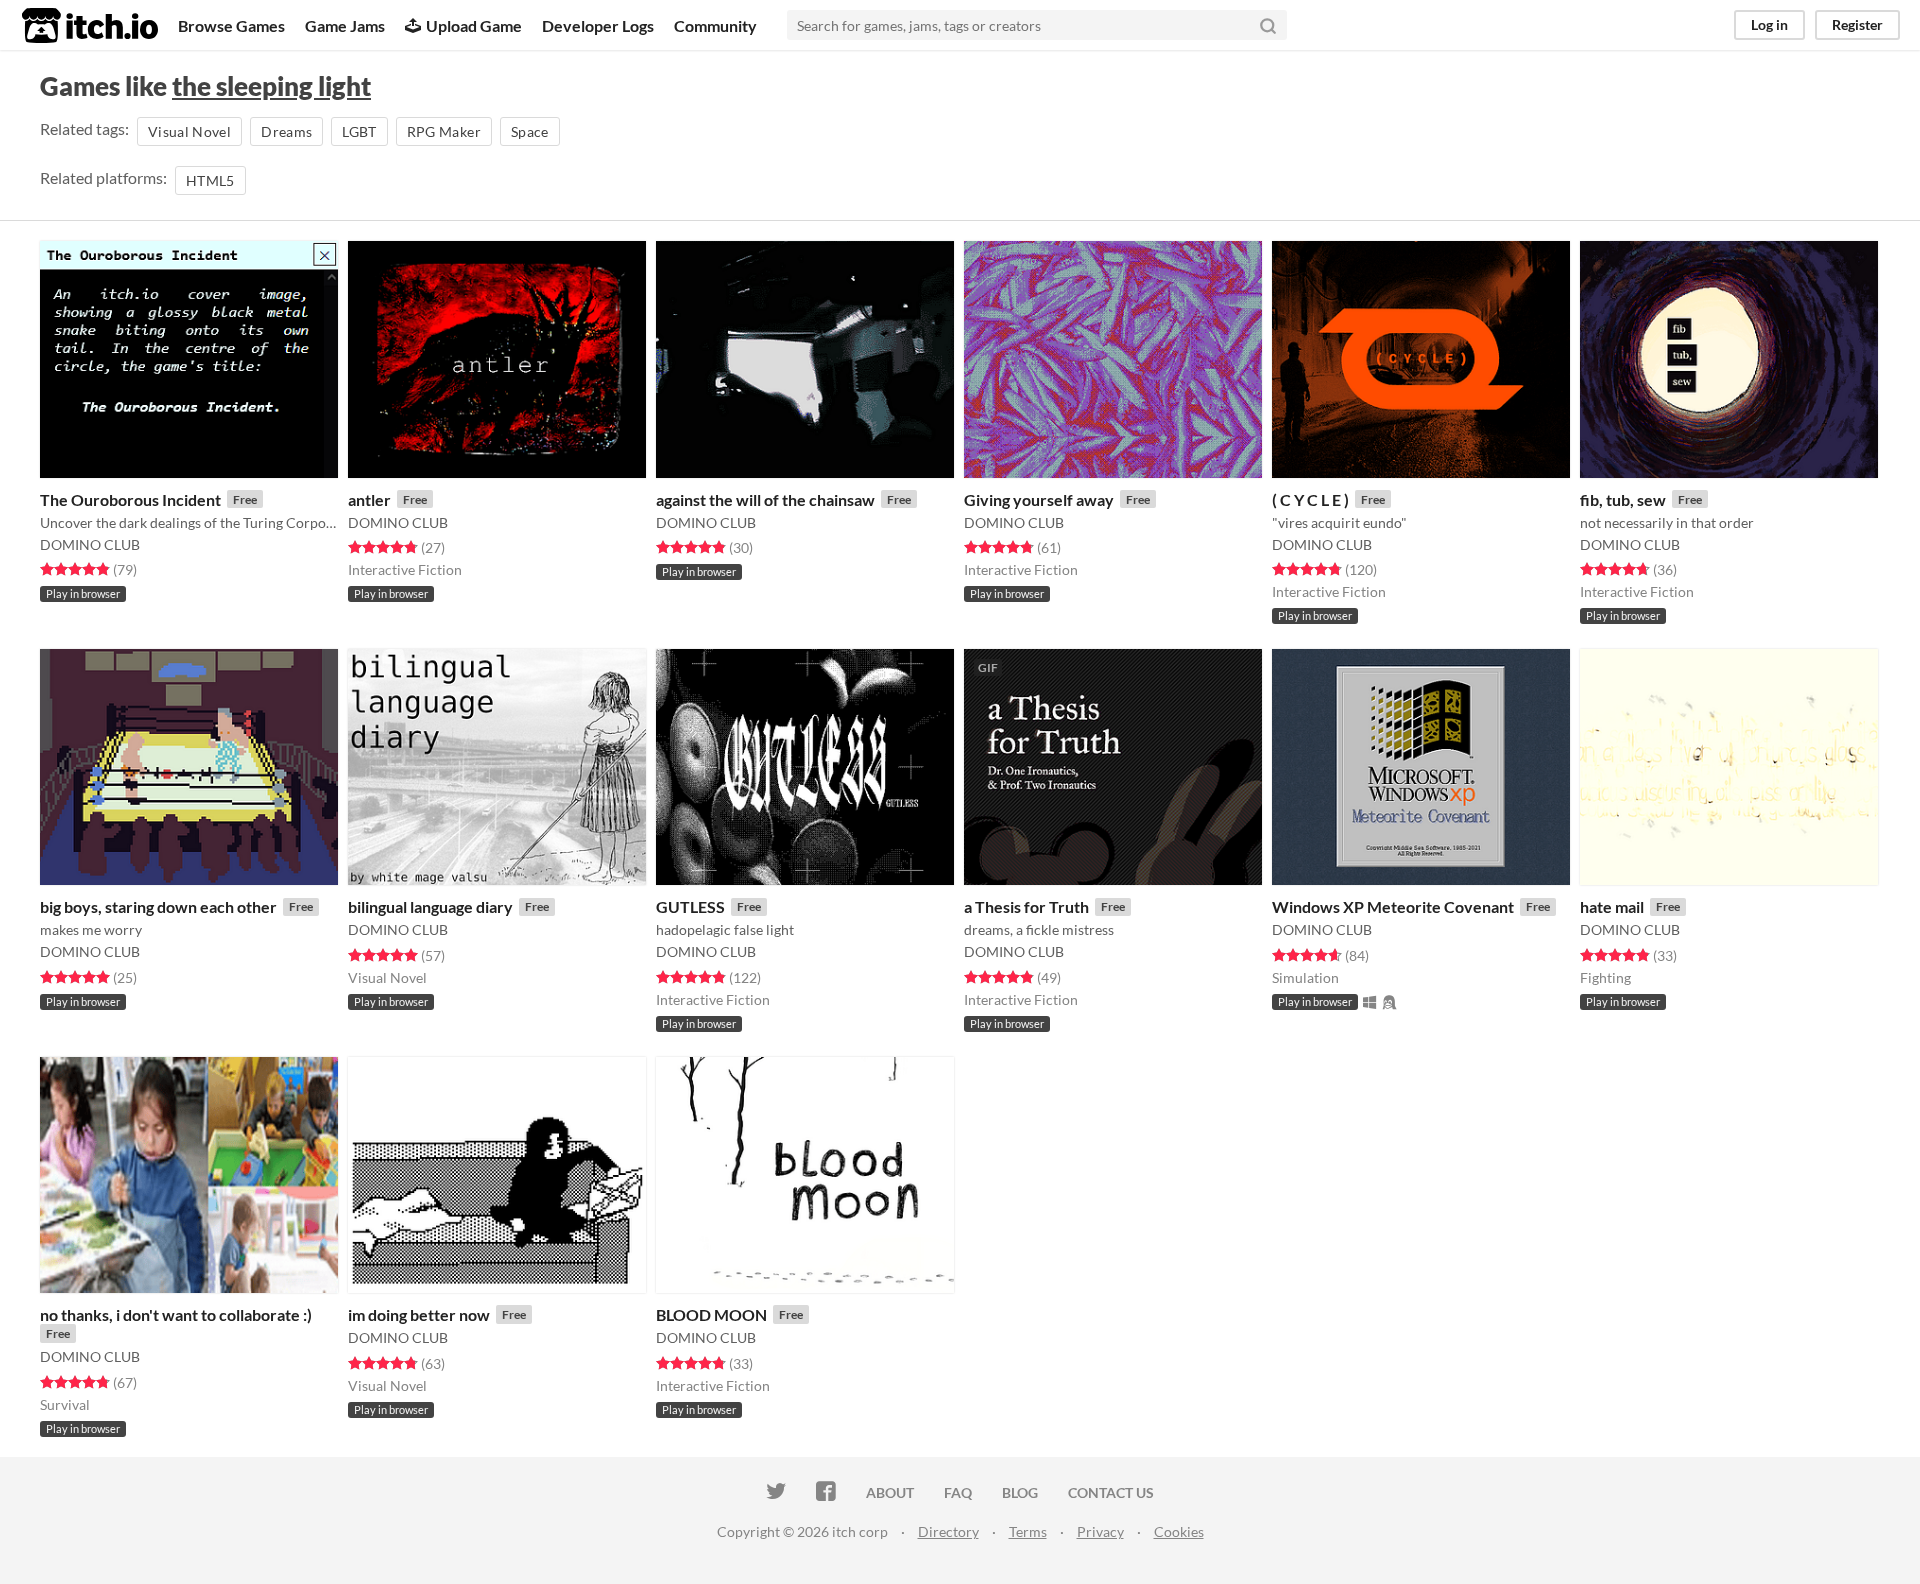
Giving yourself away (1039, 499)
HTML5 (210, 180)
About (890, 1492)
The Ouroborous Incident (130, 499)
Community (715, 25)
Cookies (1179, 1531)
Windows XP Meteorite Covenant (1393, 906)
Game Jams (345, 25)
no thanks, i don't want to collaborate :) (176, 1314)
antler (369, 499)
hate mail (1612, 906)
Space (530, 131)
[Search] (1268, 25)
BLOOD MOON (711, 1314)
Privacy (1100, 1531)
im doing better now (419, 1314)
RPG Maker (444, 131)
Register (1857, 24)
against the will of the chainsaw (765, 499)
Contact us (1111, 1492)
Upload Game (474, 25)
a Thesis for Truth (1026, 906)
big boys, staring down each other (158, 906)
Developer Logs (598, 25)
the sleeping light (271, 86)
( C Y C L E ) (1310, 499)
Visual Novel (189, 131)
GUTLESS (690, 906)
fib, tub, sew (1623, 499)
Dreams (286, 131)
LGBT (359, 131)
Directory (948, 1531)
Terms (1028, 1531)
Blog (1020, 1492)
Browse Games (231, 25)
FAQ (958, 1492)
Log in (1769, 24)
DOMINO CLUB (90, 544)
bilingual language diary (430, 906)
